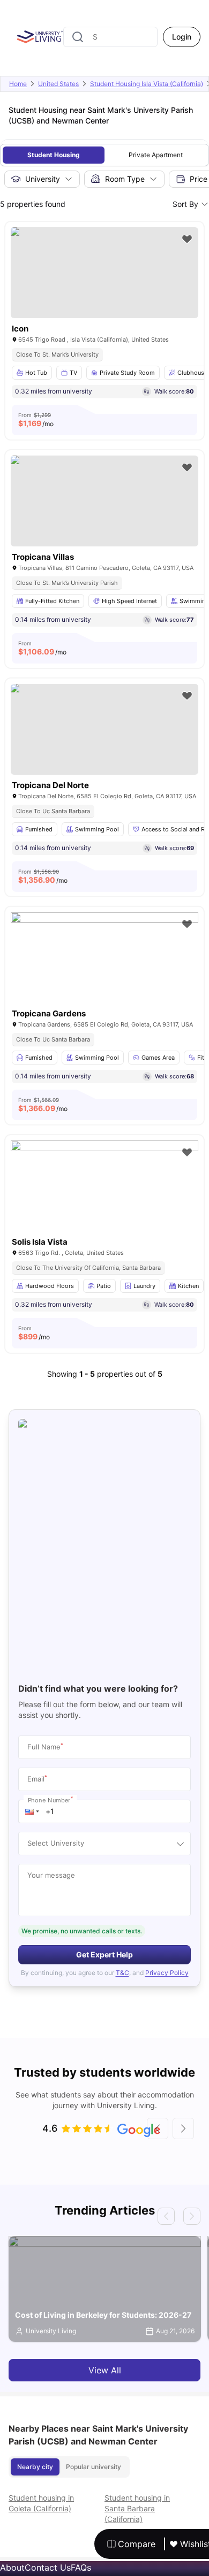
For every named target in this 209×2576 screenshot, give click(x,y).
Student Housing (54, 155)
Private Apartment (156, 155)
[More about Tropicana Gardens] (104, 974)
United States (58, 84)
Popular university (94, 2467)
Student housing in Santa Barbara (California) (137, 2508)
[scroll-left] (158, 2128)
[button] (32, 1811)
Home (18, 84)
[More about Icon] (104, 273)
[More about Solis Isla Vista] (104, 1203)
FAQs (81, 2567)
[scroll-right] (183, 2128)
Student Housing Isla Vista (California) (147, 84)
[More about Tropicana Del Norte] (104, 729)
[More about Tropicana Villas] (104, 501)
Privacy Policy (167, 1973)
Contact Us (48, 2567)
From (36, 420)
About (12, 2567)
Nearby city (35, 2467)
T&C (122, 1973)
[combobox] (110, 37)
